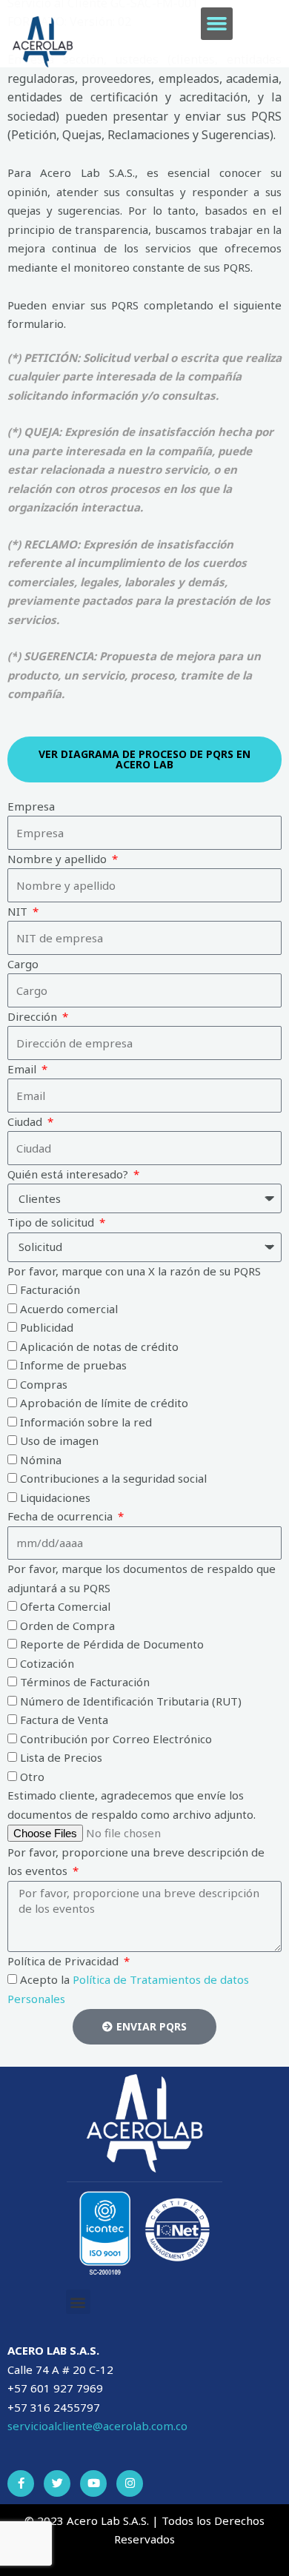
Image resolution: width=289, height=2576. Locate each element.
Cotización (47, 1663)
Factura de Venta (64, 1720)
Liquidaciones (55, 1497)
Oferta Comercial (65, 1606)
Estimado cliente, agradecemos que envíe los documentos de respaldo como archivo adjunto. (132, 1805)
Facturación (50, 1289)
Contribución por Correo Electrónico (116, 1739)
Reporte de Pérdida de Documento (112, 1644)
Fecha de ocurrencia (62, 1516)
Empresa (31, 806)
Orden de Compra (67, 1626)
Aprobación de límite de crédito (104, 1403)
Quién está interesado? (69, 1174)
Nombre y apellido (59, 859)
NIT (19, 911)
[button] (217, 24)
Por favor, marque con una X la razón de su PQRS (134, 1271)
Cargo (23, 964)
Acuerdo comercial (69, 1309)
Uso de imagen (59, 1440)
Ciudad (26, 1121)
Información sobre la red (86, 1422)
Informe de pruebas (73, 1365)
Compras (44, 1384)
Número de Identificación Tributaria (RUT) (131, 1701)
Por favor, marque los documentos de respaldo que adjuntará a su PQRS (142, 1578)
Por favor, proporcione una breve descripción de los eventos (136, 1862)
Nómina (41, 1460)
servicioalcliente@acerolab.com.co (97, 2426)
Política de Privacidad (64, 1961)
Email (23, 1069)
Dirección (34, 1016)
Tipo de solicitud (52, 1222)
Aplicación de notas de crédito (99, 1346)
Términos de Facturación (85, 1682)
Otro (32, 1777)
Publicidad (47, 1327)
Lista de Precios (61, 1757)
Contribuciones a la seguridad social (113, 1478)
